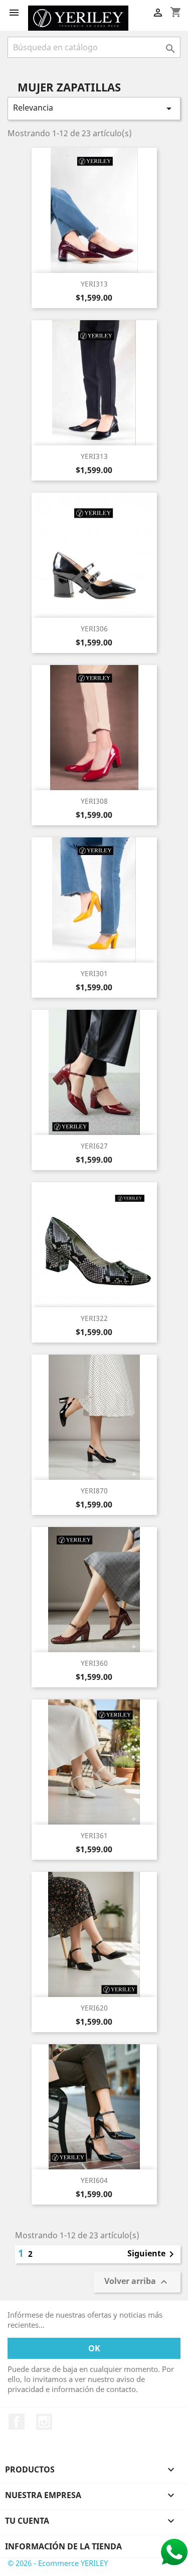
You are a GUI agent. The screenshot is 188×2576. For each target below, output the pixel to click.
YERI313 (94, 284)
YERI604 (94, 2180)
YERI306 (94, 629)
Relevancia (94, 108)
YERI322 (94, 1318)
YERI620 (94, 2008)
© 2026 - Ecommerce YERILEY (58, 2563)
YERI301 (94, 973)
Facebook (17, 2422)
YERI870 (94, 1491)
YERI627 (94, 1146)
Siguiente (152, 2254)
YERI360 (94, 1663)
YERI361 (94, 1835)
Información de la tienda (63, 2546)
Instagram (44, 2422)
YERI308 (94, 801)
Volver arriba (137, 2282)
